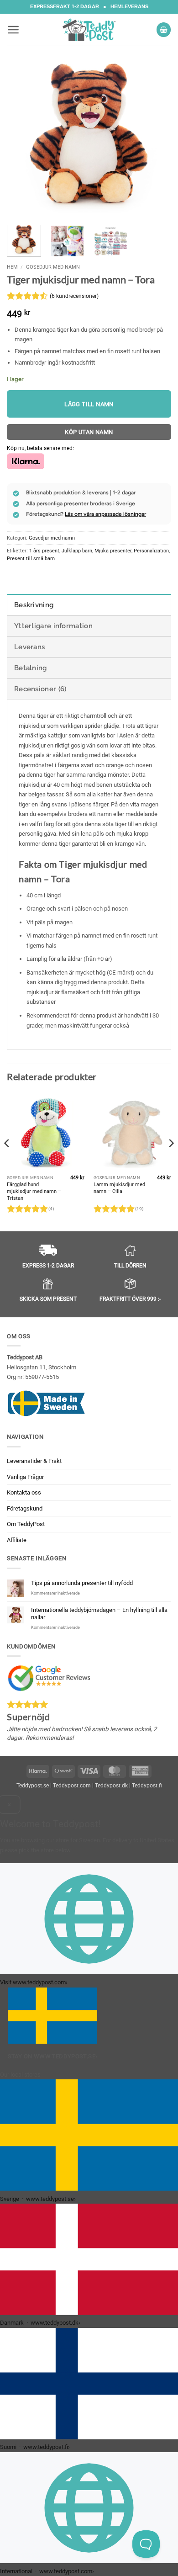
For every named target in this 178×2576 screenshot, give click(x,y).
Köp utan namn (89, 432)
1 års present (44, 551)
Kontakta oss (24, 1492)
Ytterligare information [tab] (53, 626)
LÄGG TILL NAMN (89, 404)
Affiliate (17, 1540)
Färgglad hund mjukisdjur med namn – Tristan (34, 1191)
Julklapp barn (77, 551)
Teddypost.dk (111, 1786)
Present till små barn (31, 559)
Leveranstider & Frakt (34, 1461)
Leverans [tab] (29, 647)
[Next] (157, 136)
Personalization (151, 551)
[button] (13, 30)
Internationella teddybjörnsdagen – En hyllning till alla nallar (99, 1614)
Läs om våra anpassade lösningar (105, 514)
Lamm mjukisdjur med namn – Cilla (119, 1188)
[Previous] (21, 136)
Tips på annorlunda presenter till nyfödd (82, 1583)
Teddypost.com (72, 1786)
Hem (12, 267)
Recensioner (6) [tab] (40, 689)
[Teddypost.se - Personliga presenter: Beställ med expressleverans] (89, 30)
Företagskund (25, 1508)
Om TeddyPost (26, 1524)
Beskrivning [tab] (34, 605)
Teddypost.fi (147, 1786)
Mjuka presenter (113, 551)
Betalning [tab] (31, 668)
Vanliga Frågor (25, 1477)
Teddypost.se (33, 1786)
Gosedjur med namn (53, 267)
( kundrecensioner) (74, 296)
